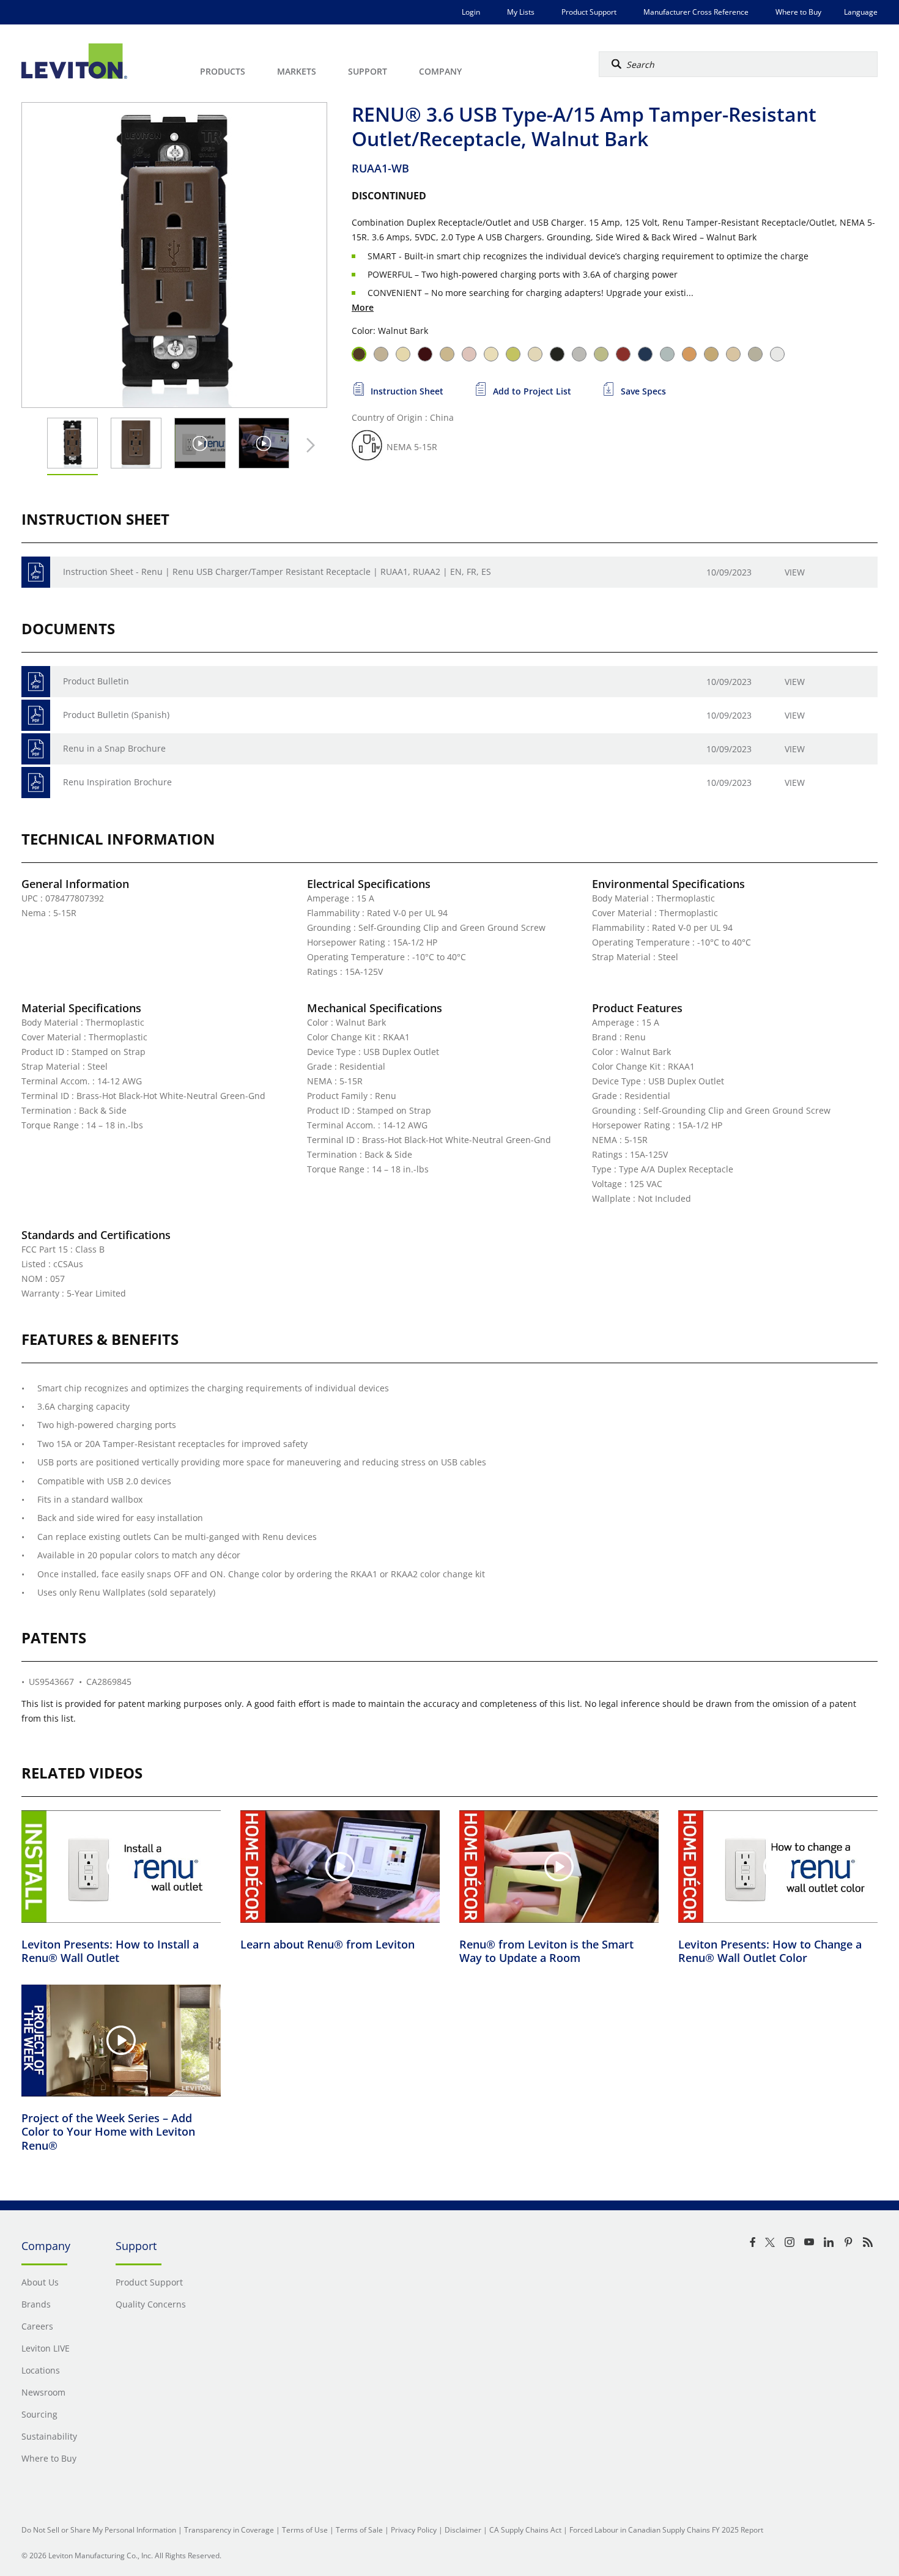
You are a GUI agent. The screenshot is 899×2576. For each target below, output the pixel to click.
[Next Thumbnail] (308, 445)
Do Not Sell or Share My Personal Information (99, 2530)
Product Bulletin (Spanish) (116, 715)
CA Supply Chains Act (525, 2530)
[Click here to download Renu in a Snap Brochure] (36, 749)
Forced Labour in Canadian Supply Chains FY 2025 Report (666, 2530)
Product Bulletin (96, 681)
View (795, 572)
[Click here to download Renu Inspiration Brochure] (36, 783)
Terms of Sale (359, 2530)
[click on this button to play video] (200, 443)
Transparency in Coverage (229, 2530)
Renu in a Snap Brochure (114, 748)
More (363, 307)
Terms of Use (305, 2530)
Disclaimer (463, 2530)
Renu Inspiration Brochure (117, 782)
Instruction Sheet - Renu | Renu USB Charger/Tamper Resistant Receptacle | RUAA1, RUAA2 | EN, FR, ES (277, 572)
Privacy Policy (414, 2530)
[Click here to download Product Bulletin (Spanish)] (36, 715)
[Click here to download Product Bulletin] (36, 682)
